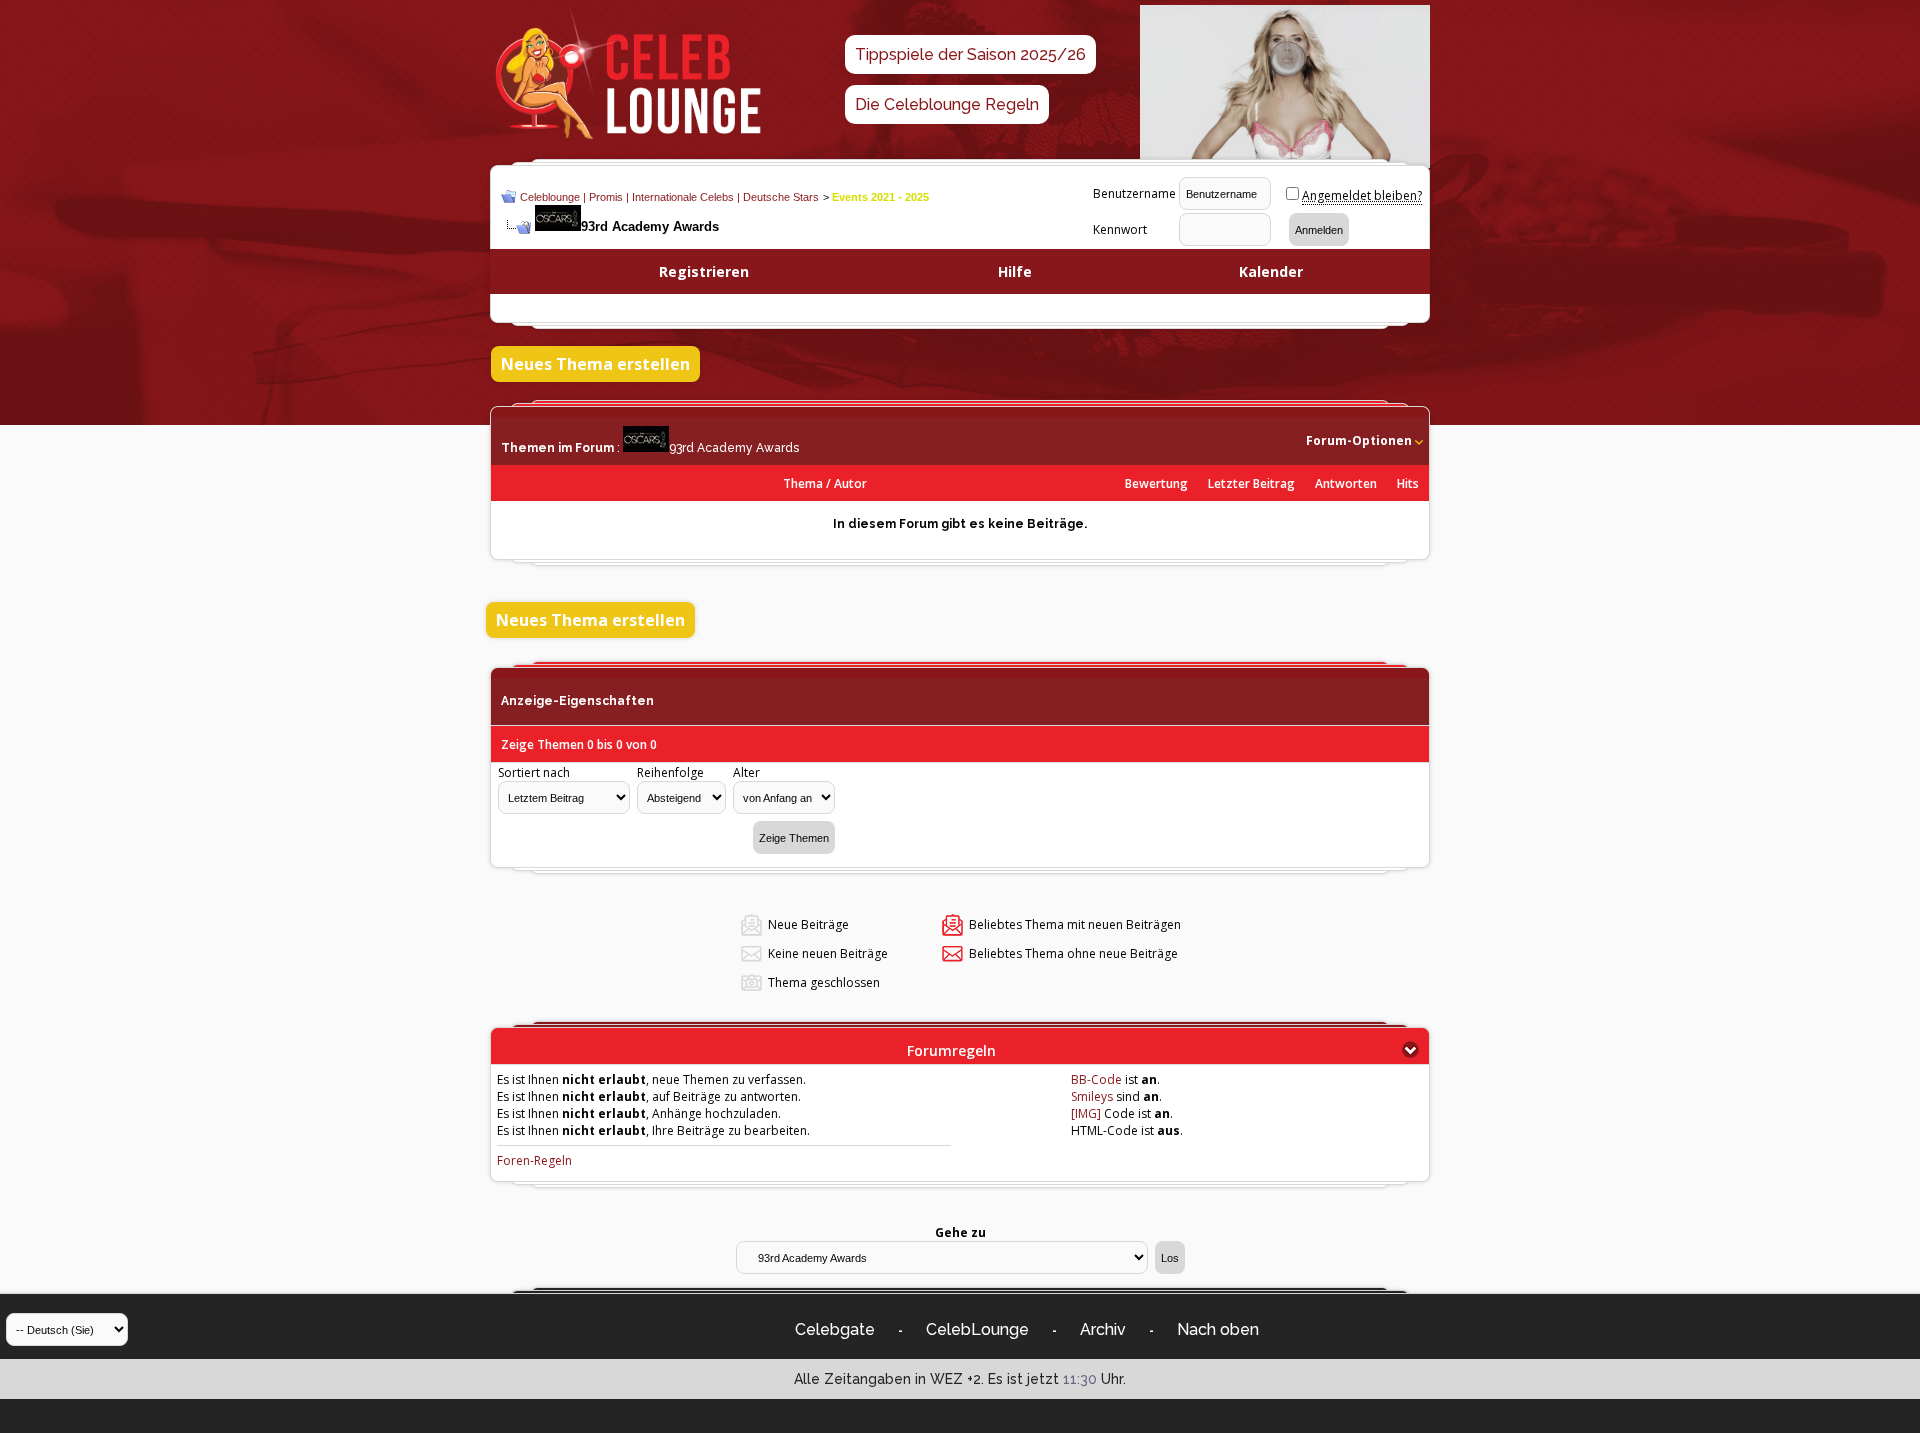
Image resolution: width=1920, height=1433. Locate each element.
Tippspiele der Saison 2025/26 (970, 54)
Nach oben (1218, 1329)
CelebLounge (977, 1329)
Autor (850, 483)
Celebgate (835, 1329)
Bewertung (1156, 483)
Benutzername (1134, 193)
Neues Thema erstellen (595, 364)
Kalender (1271, 271)
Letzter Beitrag (1251, 483)
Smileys (1092, 1096)
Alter (746, 772)
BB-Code (1096, 1079)
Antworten (1346, 483)
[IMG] (1086, 1113)
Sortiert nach (534, 772)
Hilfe (1015, 271)
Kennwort (1120, 229)
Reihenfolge (670, 772)
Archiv (1103, 1329)
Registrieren (704, 271)
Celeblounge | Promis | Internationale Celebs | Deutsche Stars (669, 197)
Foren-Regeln (534, 1160)
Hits (1408, 483)
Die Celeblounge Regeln (947, 104)
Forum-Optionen (1359, 440)
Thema (803, 483)
